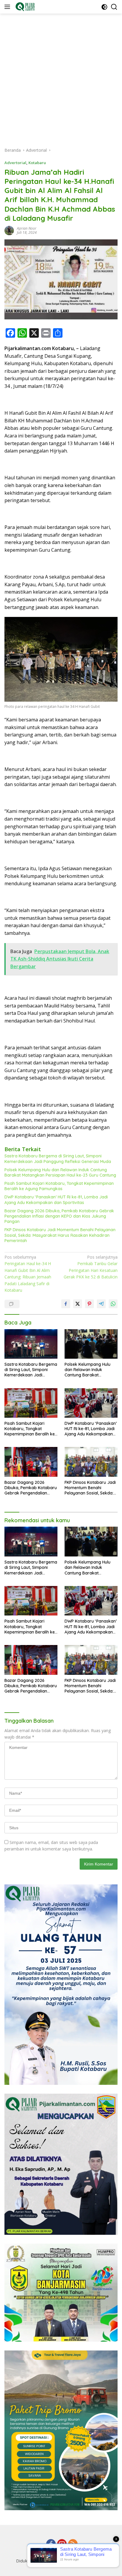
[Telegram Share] (101, 1304)
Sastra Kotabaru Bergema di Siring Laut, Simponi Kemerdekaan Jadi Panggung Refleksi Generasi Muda (58, 1159)
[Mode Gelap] (104, 7)
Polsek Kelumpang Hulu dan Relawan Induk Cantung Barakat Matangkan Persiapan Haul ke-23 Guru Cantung (60, 1172)
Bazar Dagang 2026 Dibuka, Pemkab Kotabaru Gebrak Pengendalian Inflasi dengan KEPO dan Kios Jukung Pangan (59, 1216)
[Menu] (8, 7)
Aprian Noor (27, 228)
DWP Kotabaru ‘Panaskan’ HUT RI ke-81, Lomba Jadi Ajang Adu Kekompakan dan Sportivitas (56, 1200)
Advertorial (15, 163)
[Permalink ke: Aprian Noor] (9, 230)
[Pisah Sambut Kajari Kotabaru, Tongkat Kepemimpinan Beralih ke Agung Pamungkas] (31, 1403)
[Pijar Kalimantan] (24, 7)
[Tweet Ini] (78, 1304)
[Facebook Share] (66, 1304)
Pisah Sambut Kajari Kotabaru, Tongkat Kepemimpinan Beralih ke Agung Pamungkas (59, 1186)
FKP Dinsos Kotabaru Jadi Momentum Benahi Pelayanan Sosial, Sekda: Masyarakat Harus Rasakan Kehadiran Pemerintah (60, 1235)
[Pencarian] (114, 7)
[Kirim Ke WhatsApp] (113, 1304)
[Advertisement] (61, 77)
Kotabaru (37, 163)
